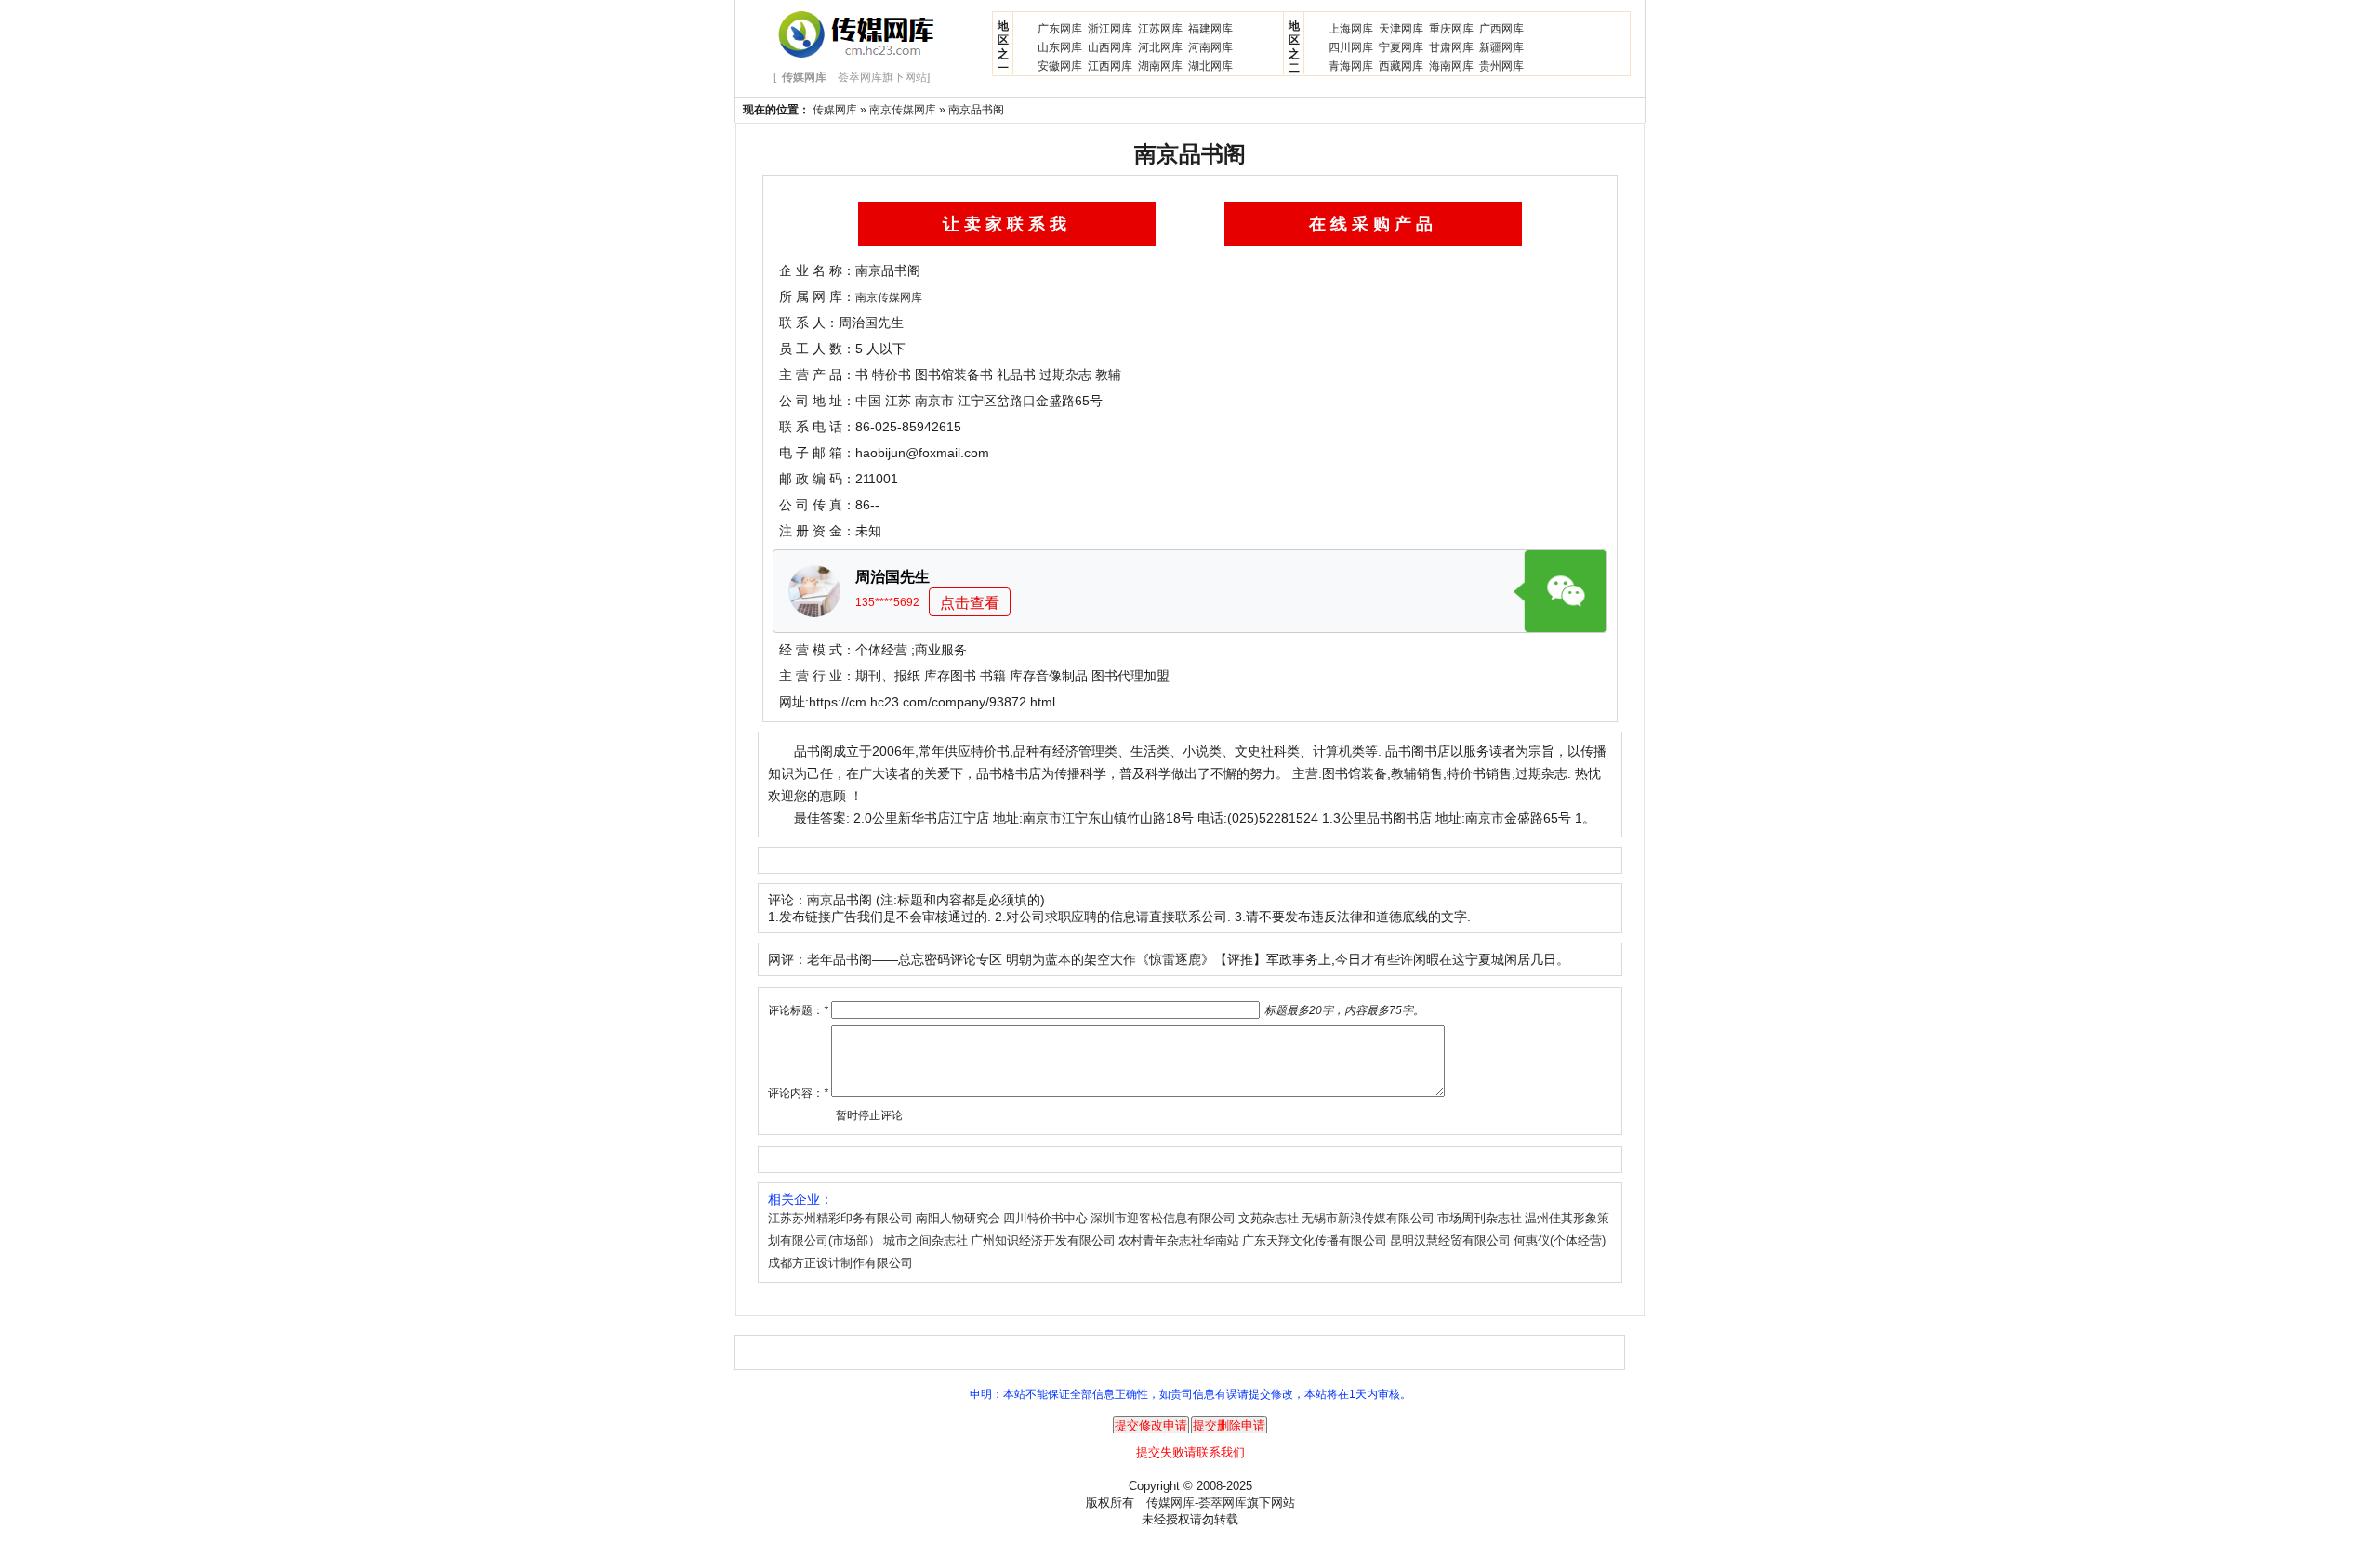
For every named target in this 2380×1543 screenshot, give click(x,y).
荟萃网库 (1223, 1503)
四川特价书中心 (1045, 1218)
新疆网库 (1501, 47)
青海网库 (1351, 66)
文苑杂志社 (1269, 1218)
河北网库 (1160, 47)
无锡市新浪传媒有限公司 (1368, 1218)
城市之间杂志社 (926, 1240)
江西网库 (1110, 66)
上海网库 (1351, 29)
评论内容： (798, 1093)
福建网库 (1210, 29)
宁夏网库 (1401, 47)
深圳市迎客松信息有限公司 (1163, 1218)
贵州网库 (1501, 66)
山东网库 (1060, 47)
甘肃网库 (1451, 47)
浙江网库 (1110, 29)
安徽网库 (1060, 66)
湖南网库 (1160, 66)
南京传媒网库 (903, 110)
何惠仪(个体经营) (1560, 1240)
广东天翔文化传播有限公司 (1315, 1240)
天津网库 (1401, 29)
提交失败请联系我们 (1190, 1452)
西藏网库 (1401, 66)
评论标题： (798, 1010)
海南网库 (1451, 66)
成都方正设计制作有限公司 (840, 1263)
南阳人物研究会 (958, 1218)
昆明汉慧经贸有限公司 (1450, 1240)
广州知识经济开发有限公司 (1043, 1240)
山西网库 (1110, 47)
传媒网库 (835, 110)
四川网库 (1351, 47)
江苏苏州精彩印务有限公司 (840, 1218)
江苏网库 (1160, 29)
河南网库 (1210, 47)
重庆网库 (1451, 29)
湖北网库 (1210, 66)
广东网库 (1060, 29)
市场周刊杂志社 (1480, 1218)
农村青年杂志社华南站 (1179, 1240)
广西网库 (1501, 29)
